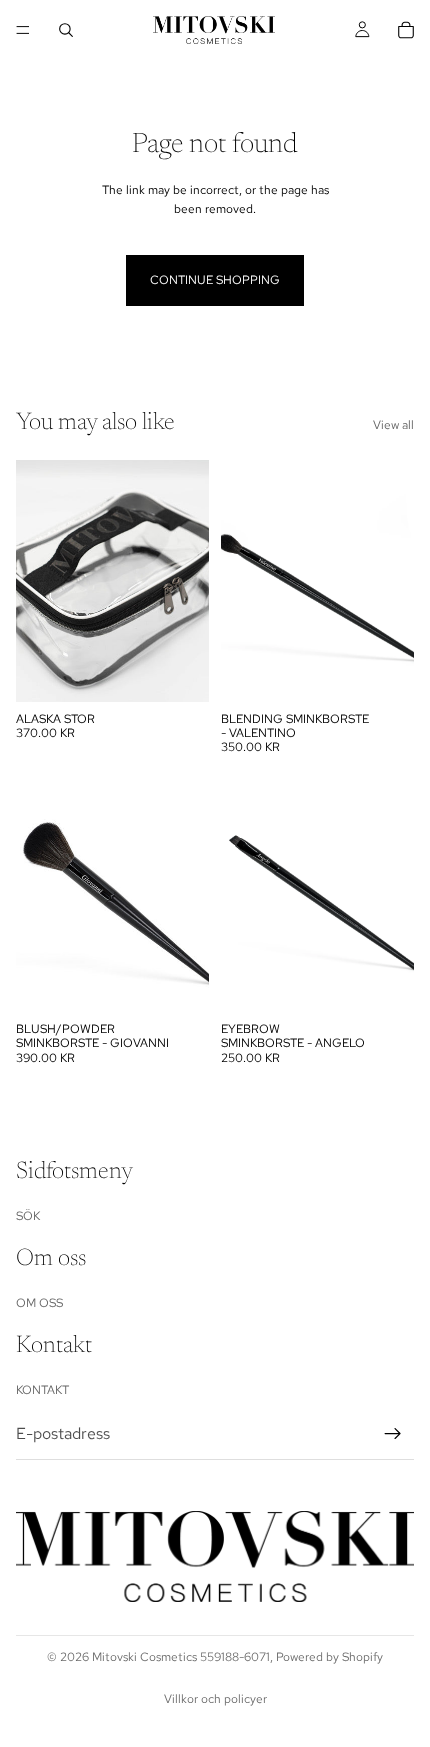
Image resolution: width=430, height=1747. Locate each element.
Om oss (39, 1303)
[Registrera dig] (393, 1434)
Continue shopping (215, 280)
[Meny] (23, 30)
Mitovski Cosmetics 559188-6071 (181, 1657)
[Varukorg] (406, 30)
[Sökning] (66, 30)
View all (393, 425)
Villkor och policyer (215, 1699)
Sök (28, 1215)
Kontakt (42, 1390)
